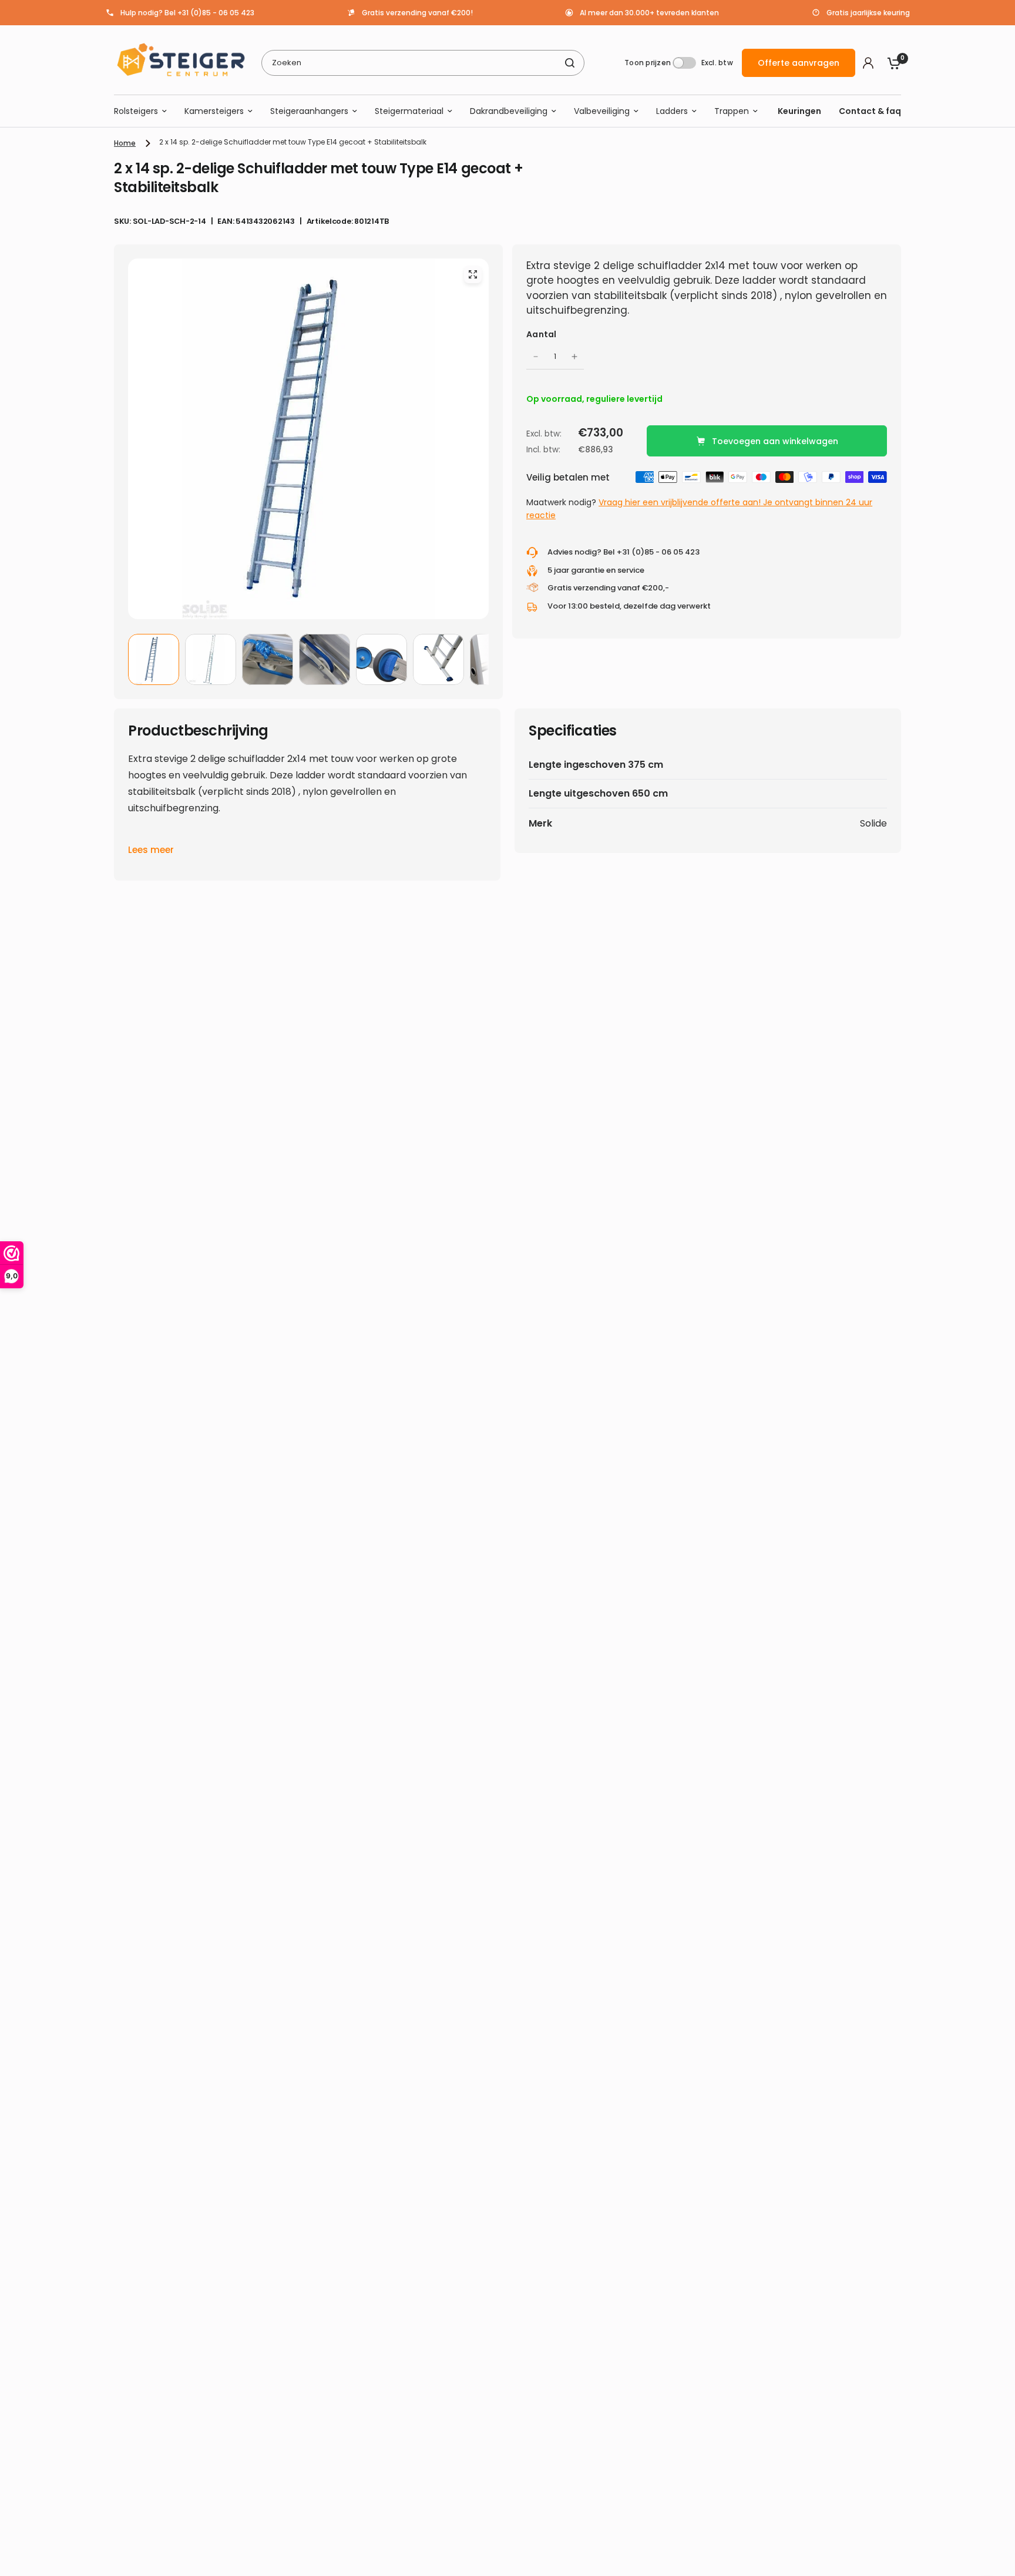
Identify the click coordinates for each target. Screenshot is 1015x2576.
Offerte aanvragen (799, 63)
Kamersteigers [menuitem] (214, 111)
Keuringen (799, 111)
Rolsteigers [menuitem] (136, 111)
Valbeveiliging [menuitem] (602, 111)
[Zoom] (473, 274)
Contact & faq (870, 111)
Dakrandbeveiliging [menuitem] (509, 111)
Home (125, 143)
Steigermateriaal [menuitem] (409, 111)
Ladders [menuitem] (672, 111)
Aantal (542, 334)
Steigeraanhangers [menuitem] (309, 111)
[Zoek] (570, 63)
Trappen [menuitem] (732, 111)
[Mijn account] (868, 63)
